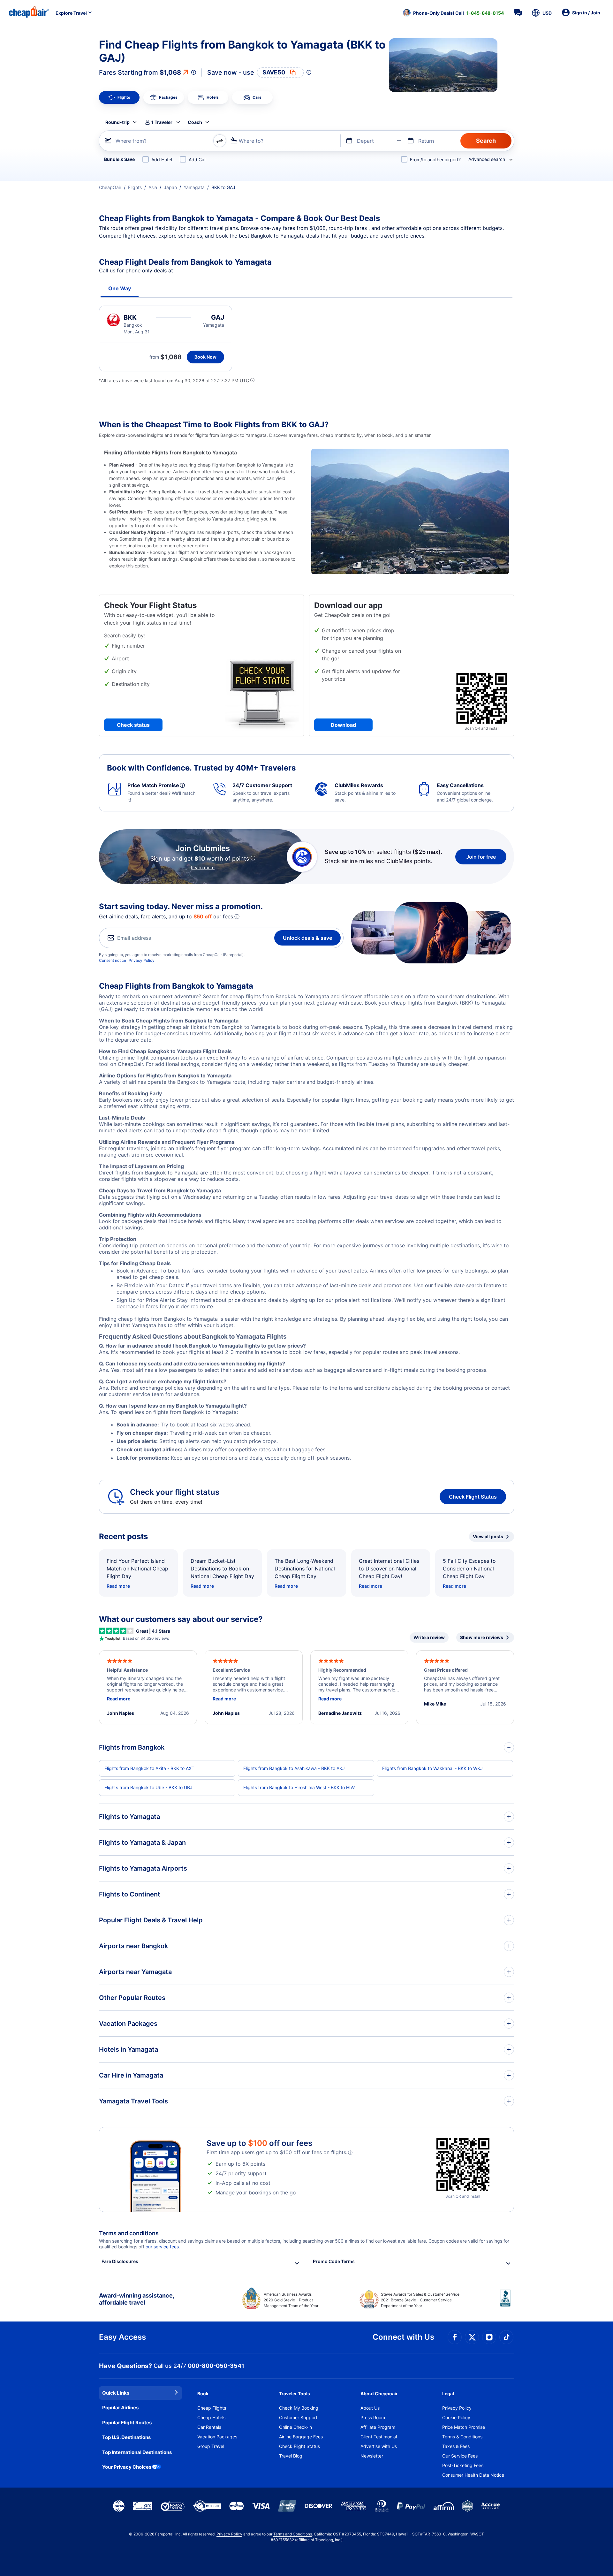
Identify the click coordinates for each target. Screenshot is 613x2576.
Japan (170, 187)
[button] (453, 13)
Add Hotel (162, 160)
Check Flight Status (473, 1497)
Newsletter (372, 2456)
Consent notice (113, 960)
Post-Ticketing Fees (463, 2465)
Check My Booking (299, 2408)
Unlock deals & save (307, 938)
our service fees (162, 2247)
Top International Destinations (137, 2452)
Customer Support (298, 2417)
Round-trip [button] (117, 122)
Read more (118, 1586)
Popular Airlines (120, 2408)
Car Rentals (209, 2427)
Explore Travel (71, 13)
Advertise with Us (379, 2446)
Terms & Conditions (462, 2437)
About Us (370, 2408)
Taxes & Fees (456, 2446)
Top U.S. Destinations (126, 2437)
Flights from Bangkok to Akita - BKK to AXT (149, 1768)
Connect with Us (403, 2337)
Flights (135, 187)
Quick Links (116, 2393)
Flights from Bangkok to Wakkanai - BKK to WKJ (432, 1768)
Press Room (373, 2417)
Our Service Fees (460, 2456)
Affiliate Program (378, 2427)
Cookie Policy (456, 2417)
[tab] (119, 97)
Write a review (429, 1637)
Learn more (203, 867)
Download (343, 725)
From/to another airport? (435, 160)
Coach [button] (195, 122)
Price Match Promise (464, 2427)
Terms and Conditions (293, 2534)
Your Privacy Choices (127, 2467)
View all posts (488, 1536)
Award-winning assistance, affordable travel (136, 2299)
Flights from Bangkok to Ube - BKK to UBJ (148, 1787)
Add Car (197, 160)
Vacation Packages (217, 2437)
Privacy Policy (142, 960)
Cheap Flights (212, 2408)
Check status (133, 725)
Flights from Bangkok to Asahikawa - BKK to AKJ (294, 1768)
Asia (153, 187)
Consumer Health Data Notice (473, 2475)
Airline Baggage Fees (301, 2437)
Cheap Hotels (211, 2417)
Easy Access (122, 2337)
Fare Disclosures (120, 2261)
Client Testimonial (379, 2437)
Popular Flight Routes (127, 2423)
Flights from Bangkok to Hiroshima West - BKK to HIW (299, 1787)
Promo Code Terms (334, 2261)
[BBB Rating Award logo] (507, 2303)
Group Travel (211, 2446)
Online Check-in (295, 2427)
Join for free (481, 857)
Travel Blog (291, 2456)
